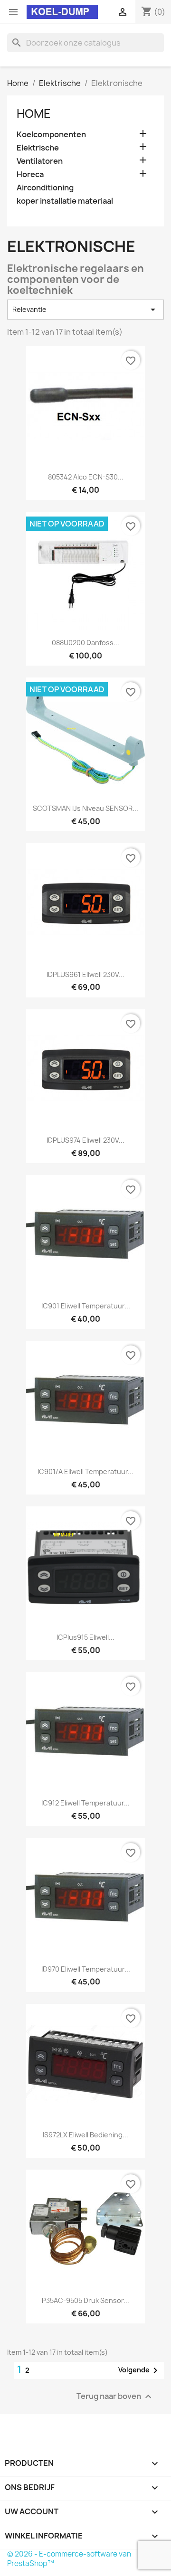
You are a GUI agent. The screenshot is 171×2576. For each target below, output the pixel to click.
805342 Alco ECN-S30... (86, 477)
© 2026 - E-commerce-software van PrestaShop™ (69, 2559)
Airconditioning (45, 188)
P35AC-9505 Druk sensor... (85, 2300)
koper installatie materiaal (65, 201)
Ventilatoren (40, 161)
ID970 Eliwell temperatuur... (86, 1969)
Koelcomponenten (51, 135)
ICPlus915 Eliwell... (85, 1637)
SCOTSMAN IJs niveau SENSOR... (85, 808)
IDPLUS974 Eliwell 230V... (85, 1140)
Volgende (140, 2370)
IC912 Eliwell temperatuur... (85, 1803)
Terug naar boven (115, 2396)
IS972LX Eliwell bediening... (85, 2135)
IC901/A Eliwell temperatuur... (85, 1471)
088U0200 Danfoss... (85, 643)
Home (34, 113)
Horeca (30, 174)
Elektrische (38, 148)
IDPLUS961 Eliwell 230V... (85, 974)
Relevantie (85, 310)
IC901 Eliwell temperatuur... (86, 1306)
